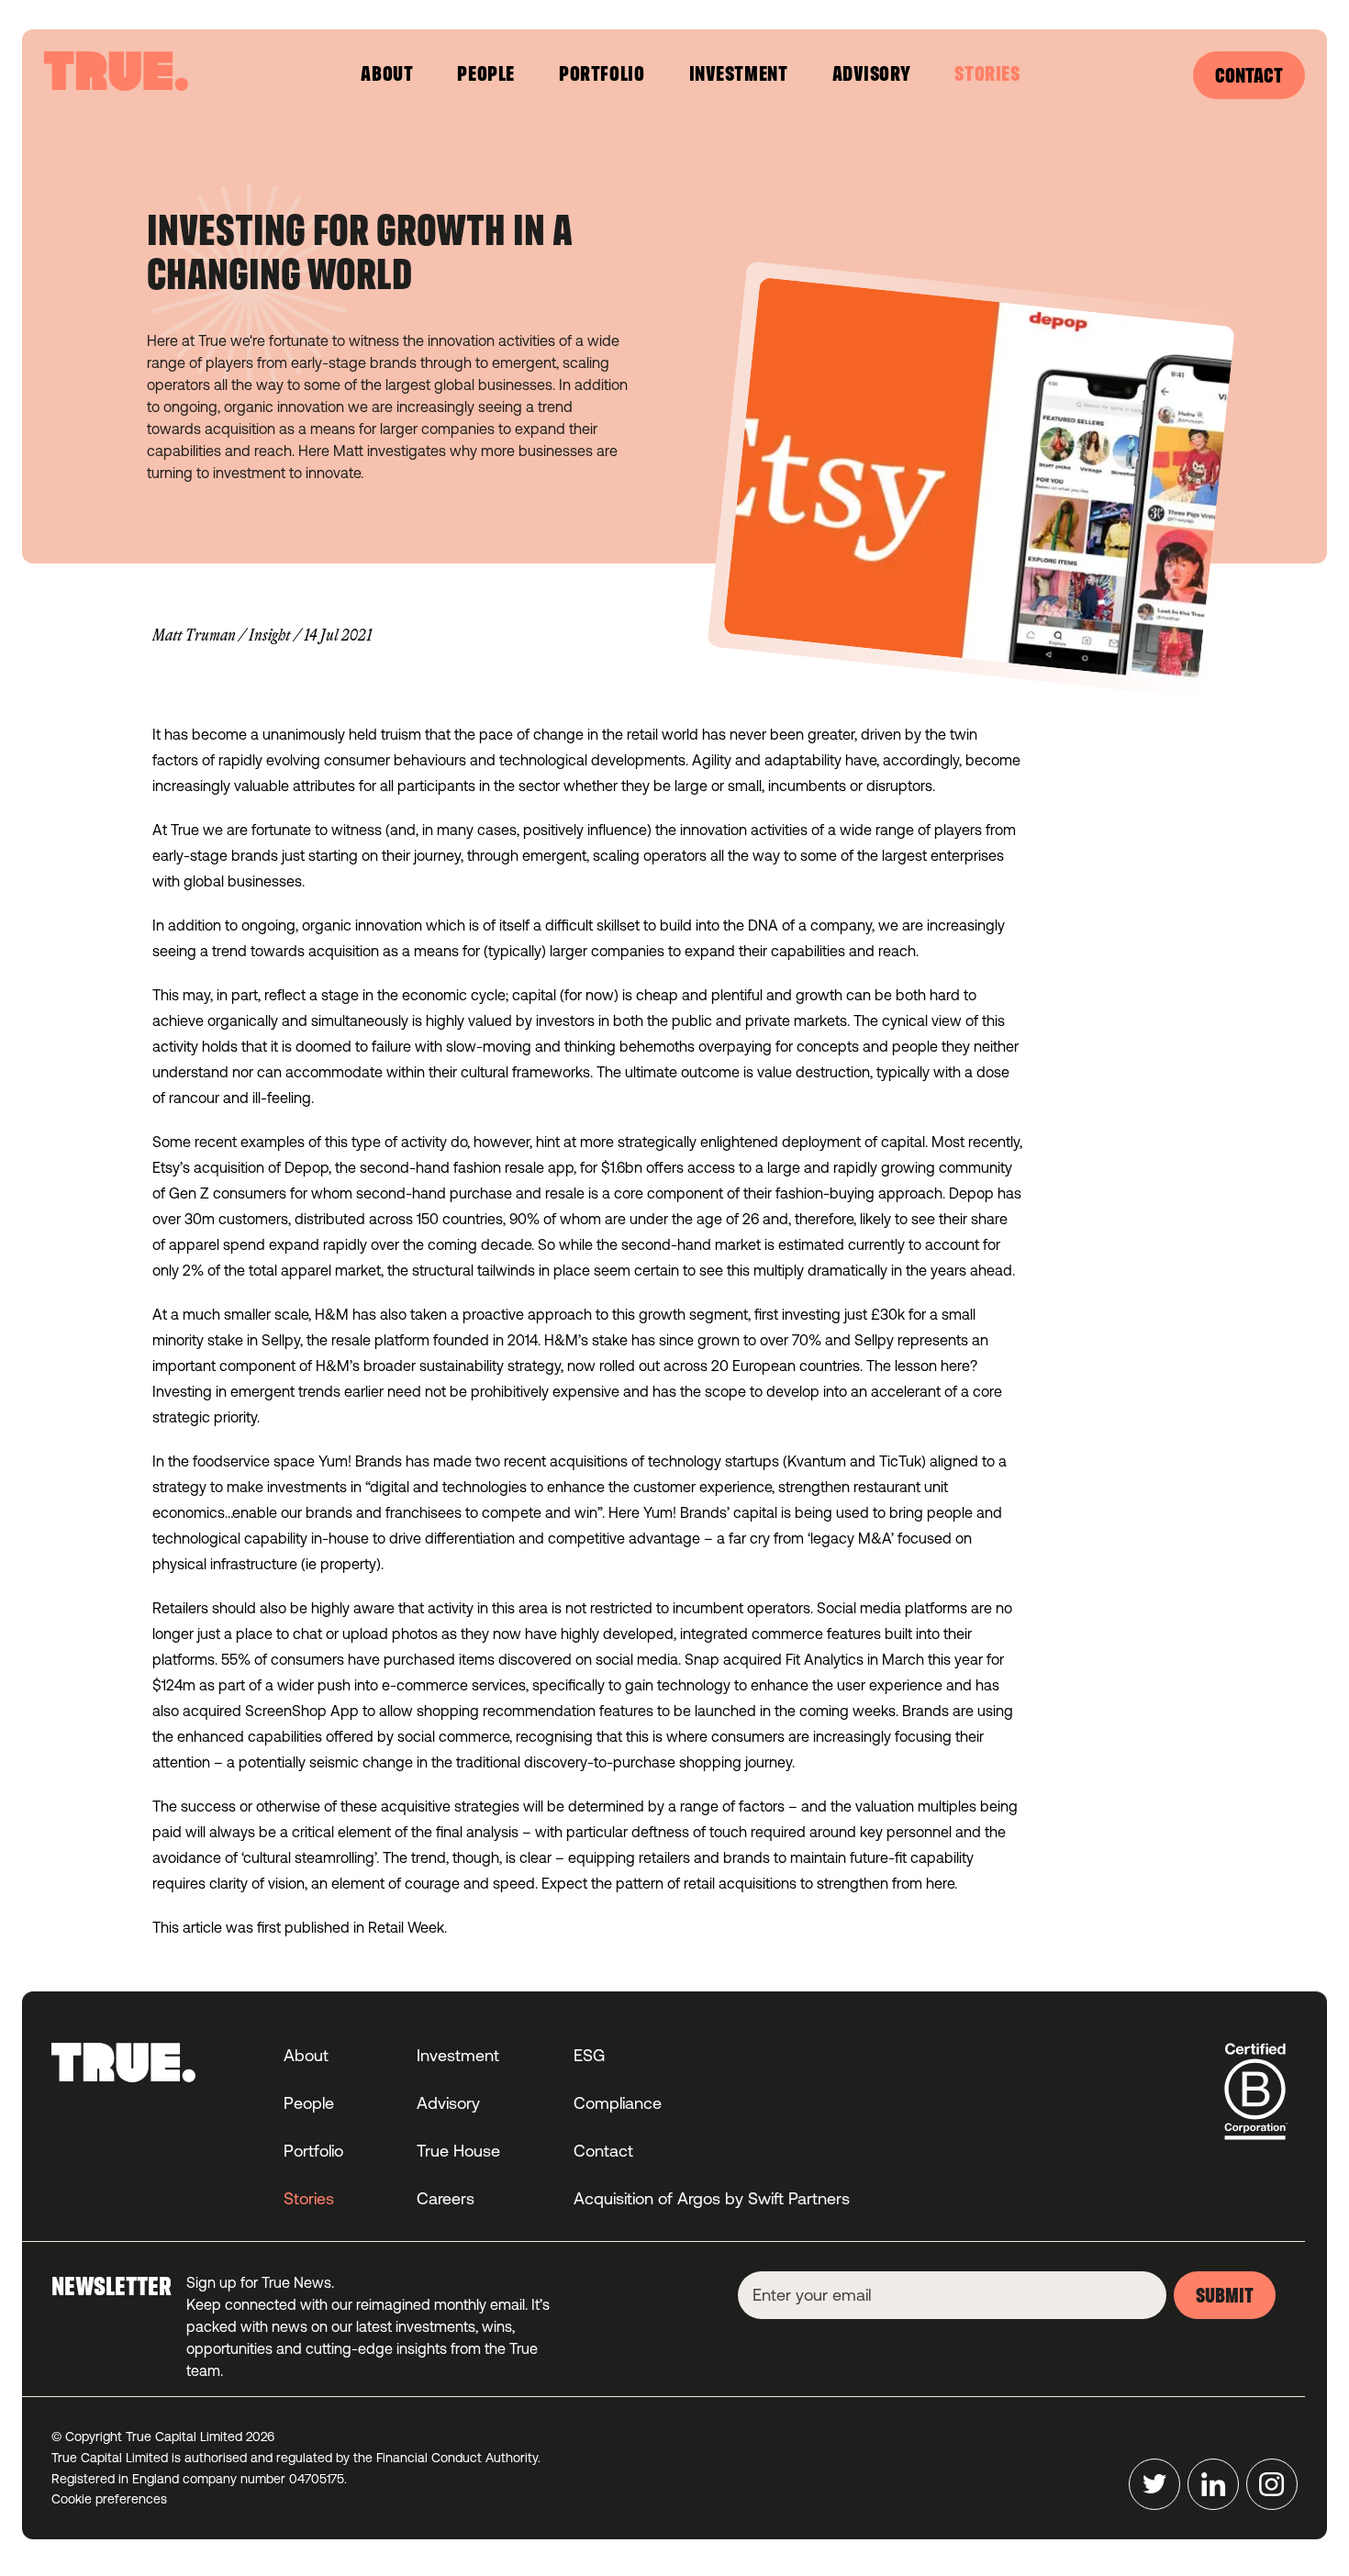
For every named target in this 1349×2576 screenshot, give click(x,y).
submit (1225, 2297)
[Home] (116, 71)
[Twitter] (1154, 2484)
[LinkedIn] (1213, 2484)
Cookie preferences (109, 2499)
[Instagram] (1272, 2484)
